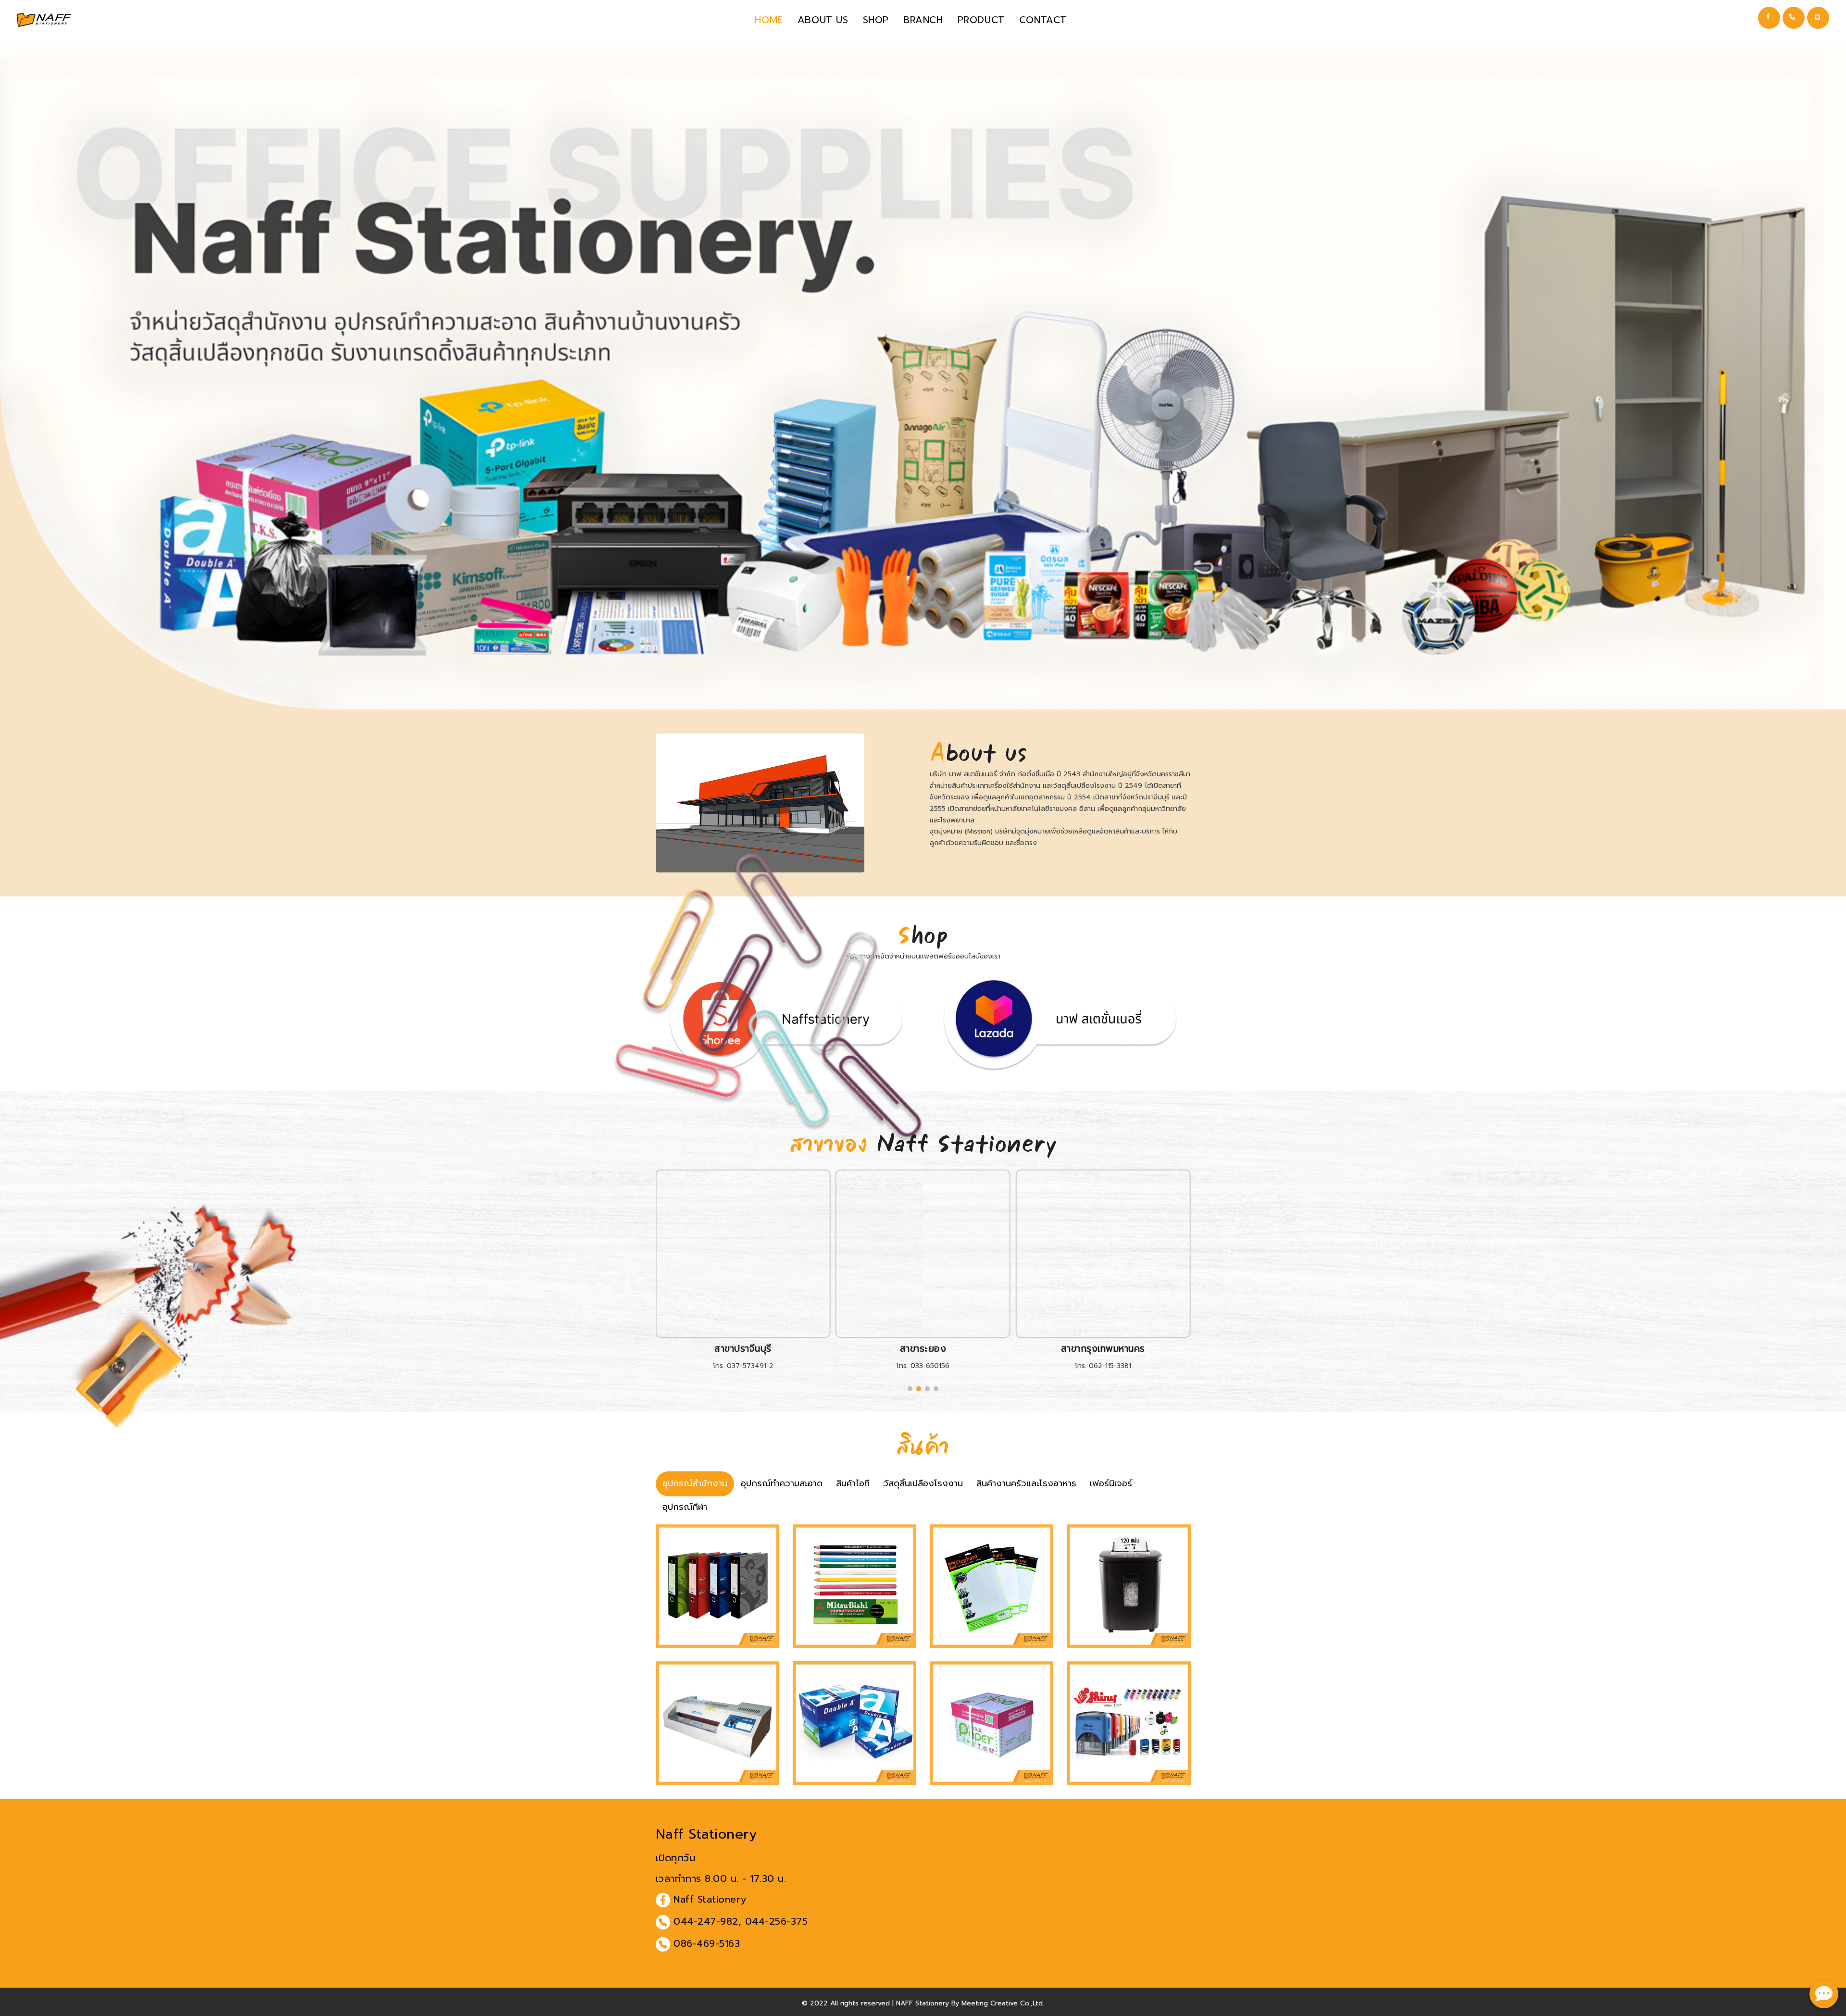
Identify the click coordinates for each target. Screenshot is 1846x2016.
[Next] (1181, 1272)
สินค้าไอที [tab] (853, 1483)
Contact (1043, 20)
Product (981, 20)
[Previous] (665, 1272)
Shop (876, 20)
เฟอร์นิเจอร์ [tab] (1111, 1483)
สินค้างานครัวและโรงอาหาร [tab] (1026, 1483)
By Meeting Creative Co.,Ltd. (998, 2003)
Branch (923, 20)
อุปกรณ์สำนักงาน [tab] (695, 1483)
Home (769, 20)
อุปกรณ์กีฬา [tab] (685, 1507)
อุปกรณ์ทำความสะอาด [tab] (782, 1483)
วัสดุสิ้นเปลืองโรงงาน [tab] (923, 1483)
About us (823, 20)
